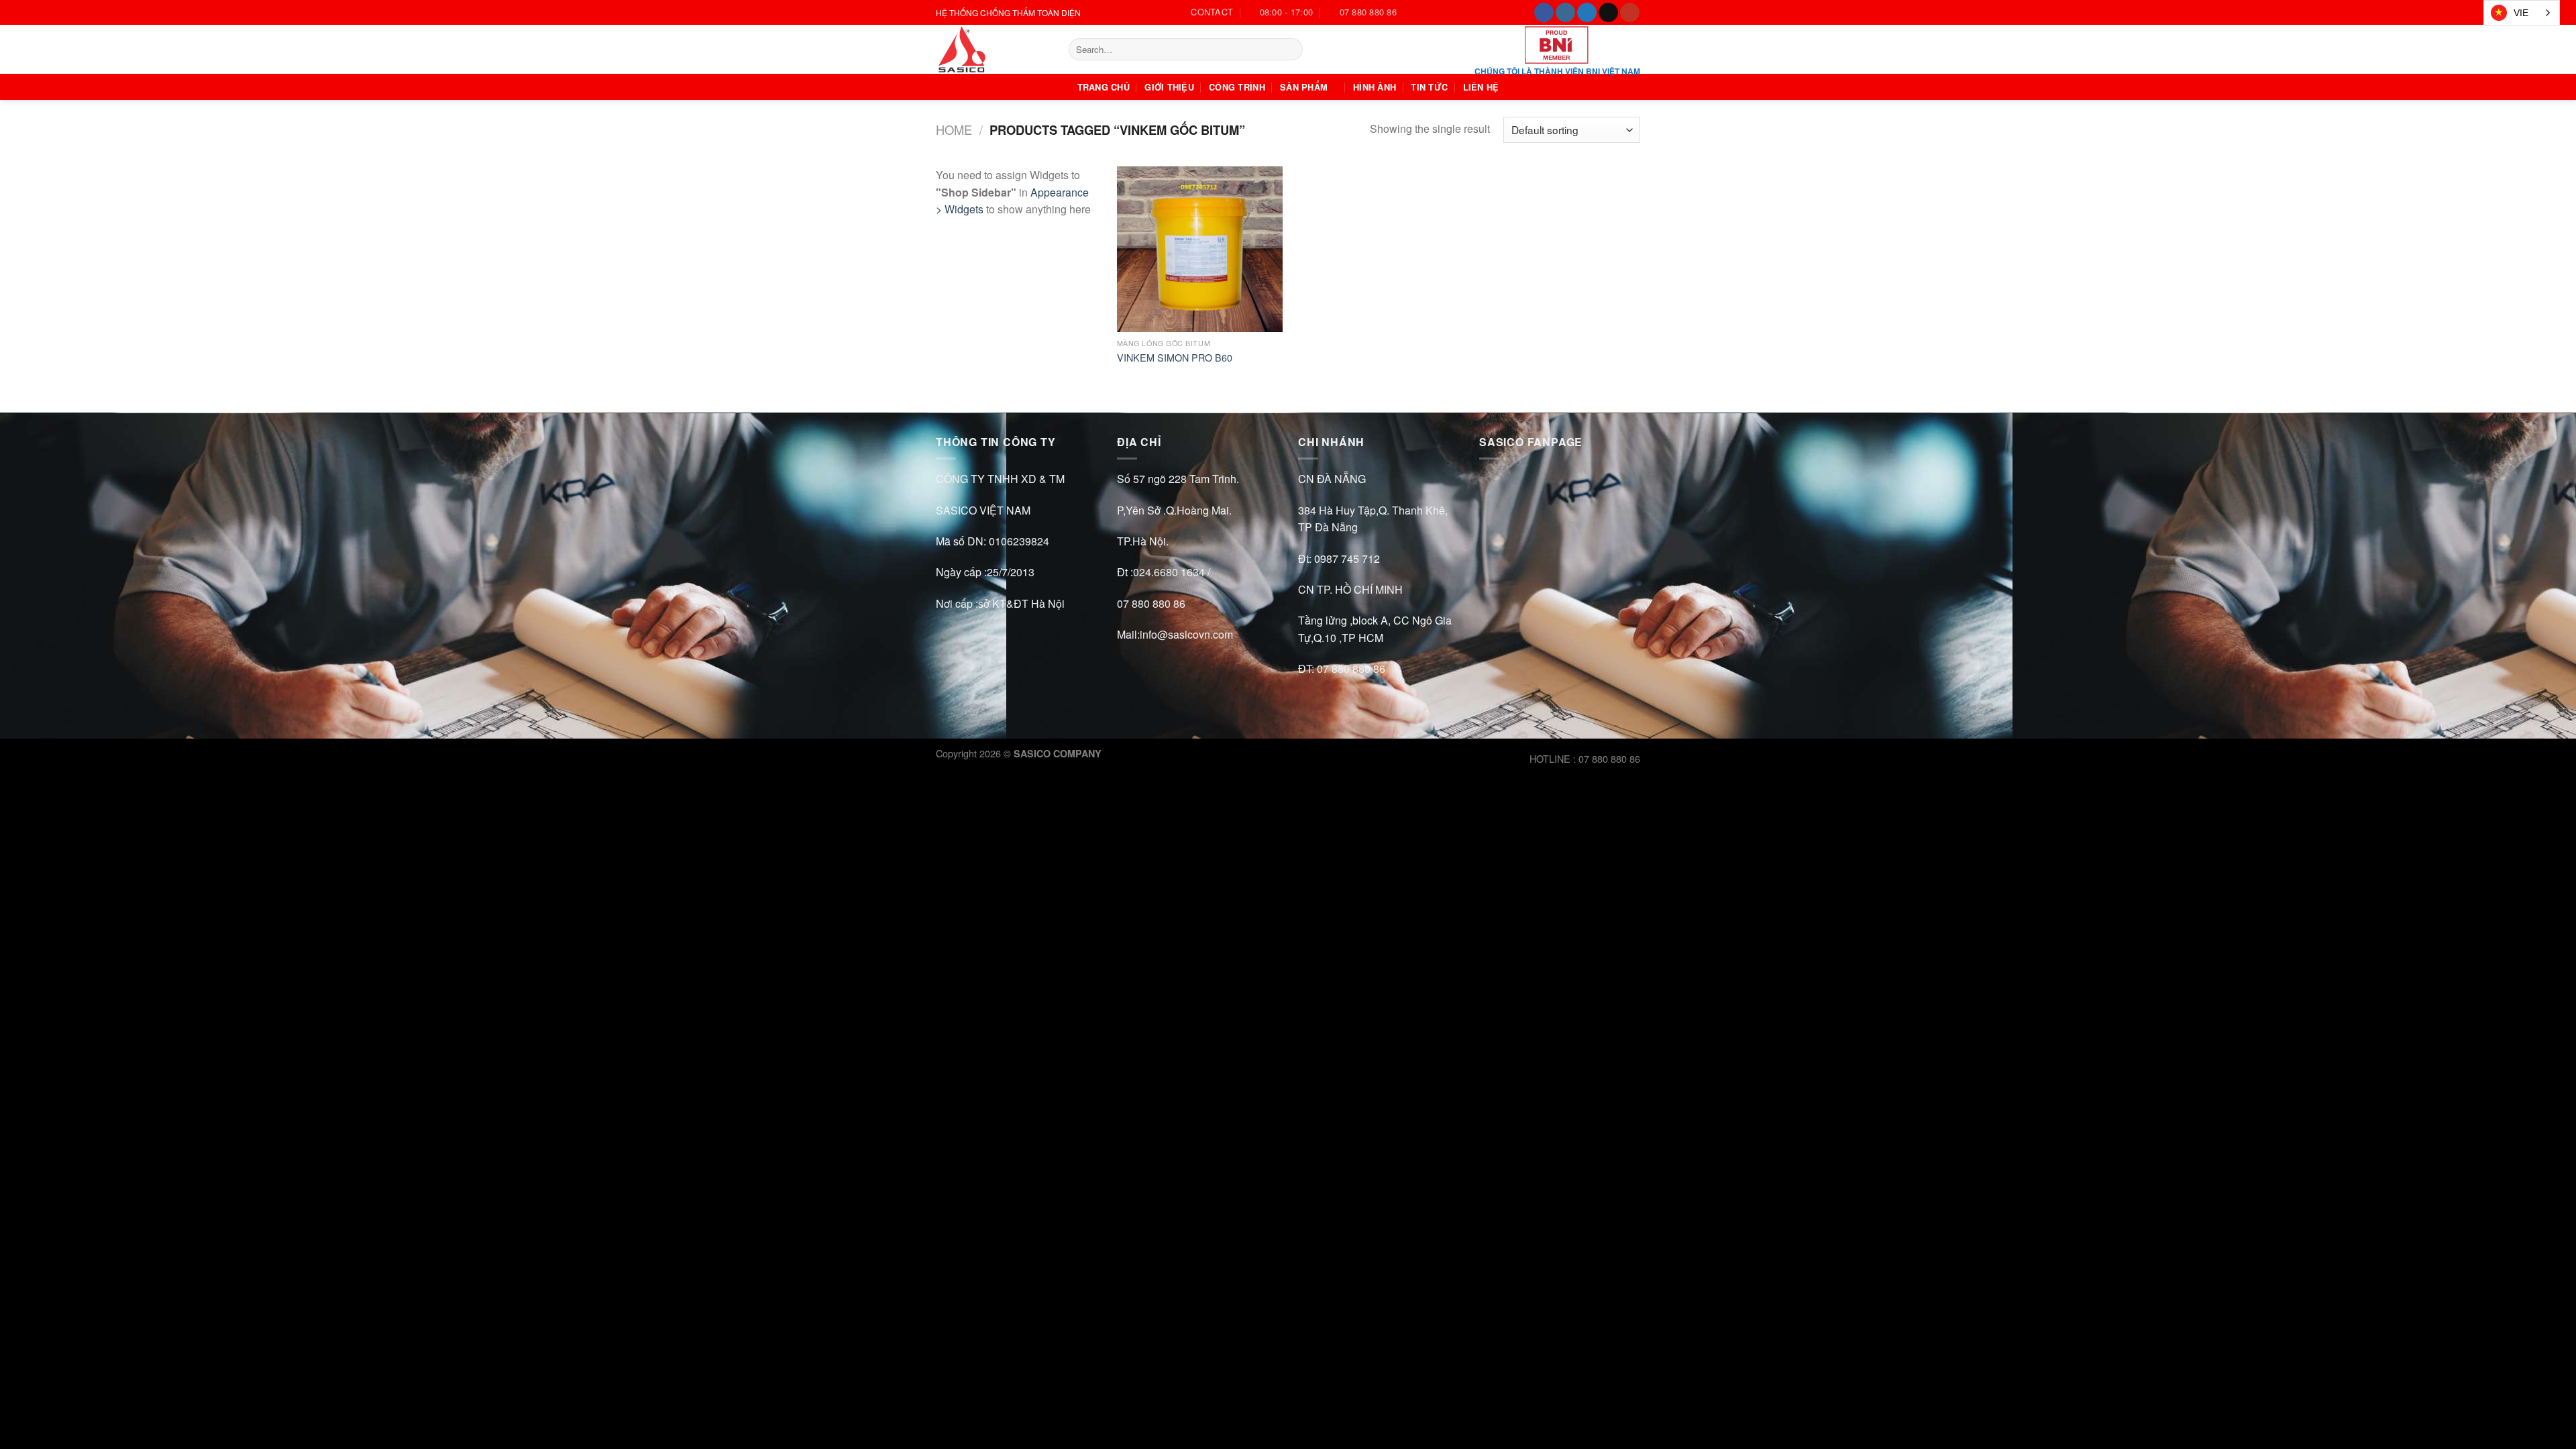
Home (954, 129)
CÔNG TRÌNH (1237, 87)
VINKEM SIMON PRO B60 (1175, 358)
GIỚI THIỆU (1169, 87)
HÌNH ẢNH (1375, 87)
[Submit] (1290, 50)
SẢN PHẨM (1304, 87)
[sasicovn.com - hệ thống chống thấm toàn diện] (992, 49)
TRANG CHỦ (1104, 87)
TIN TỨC (1429, 87)
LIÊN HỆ (1481, 87)
